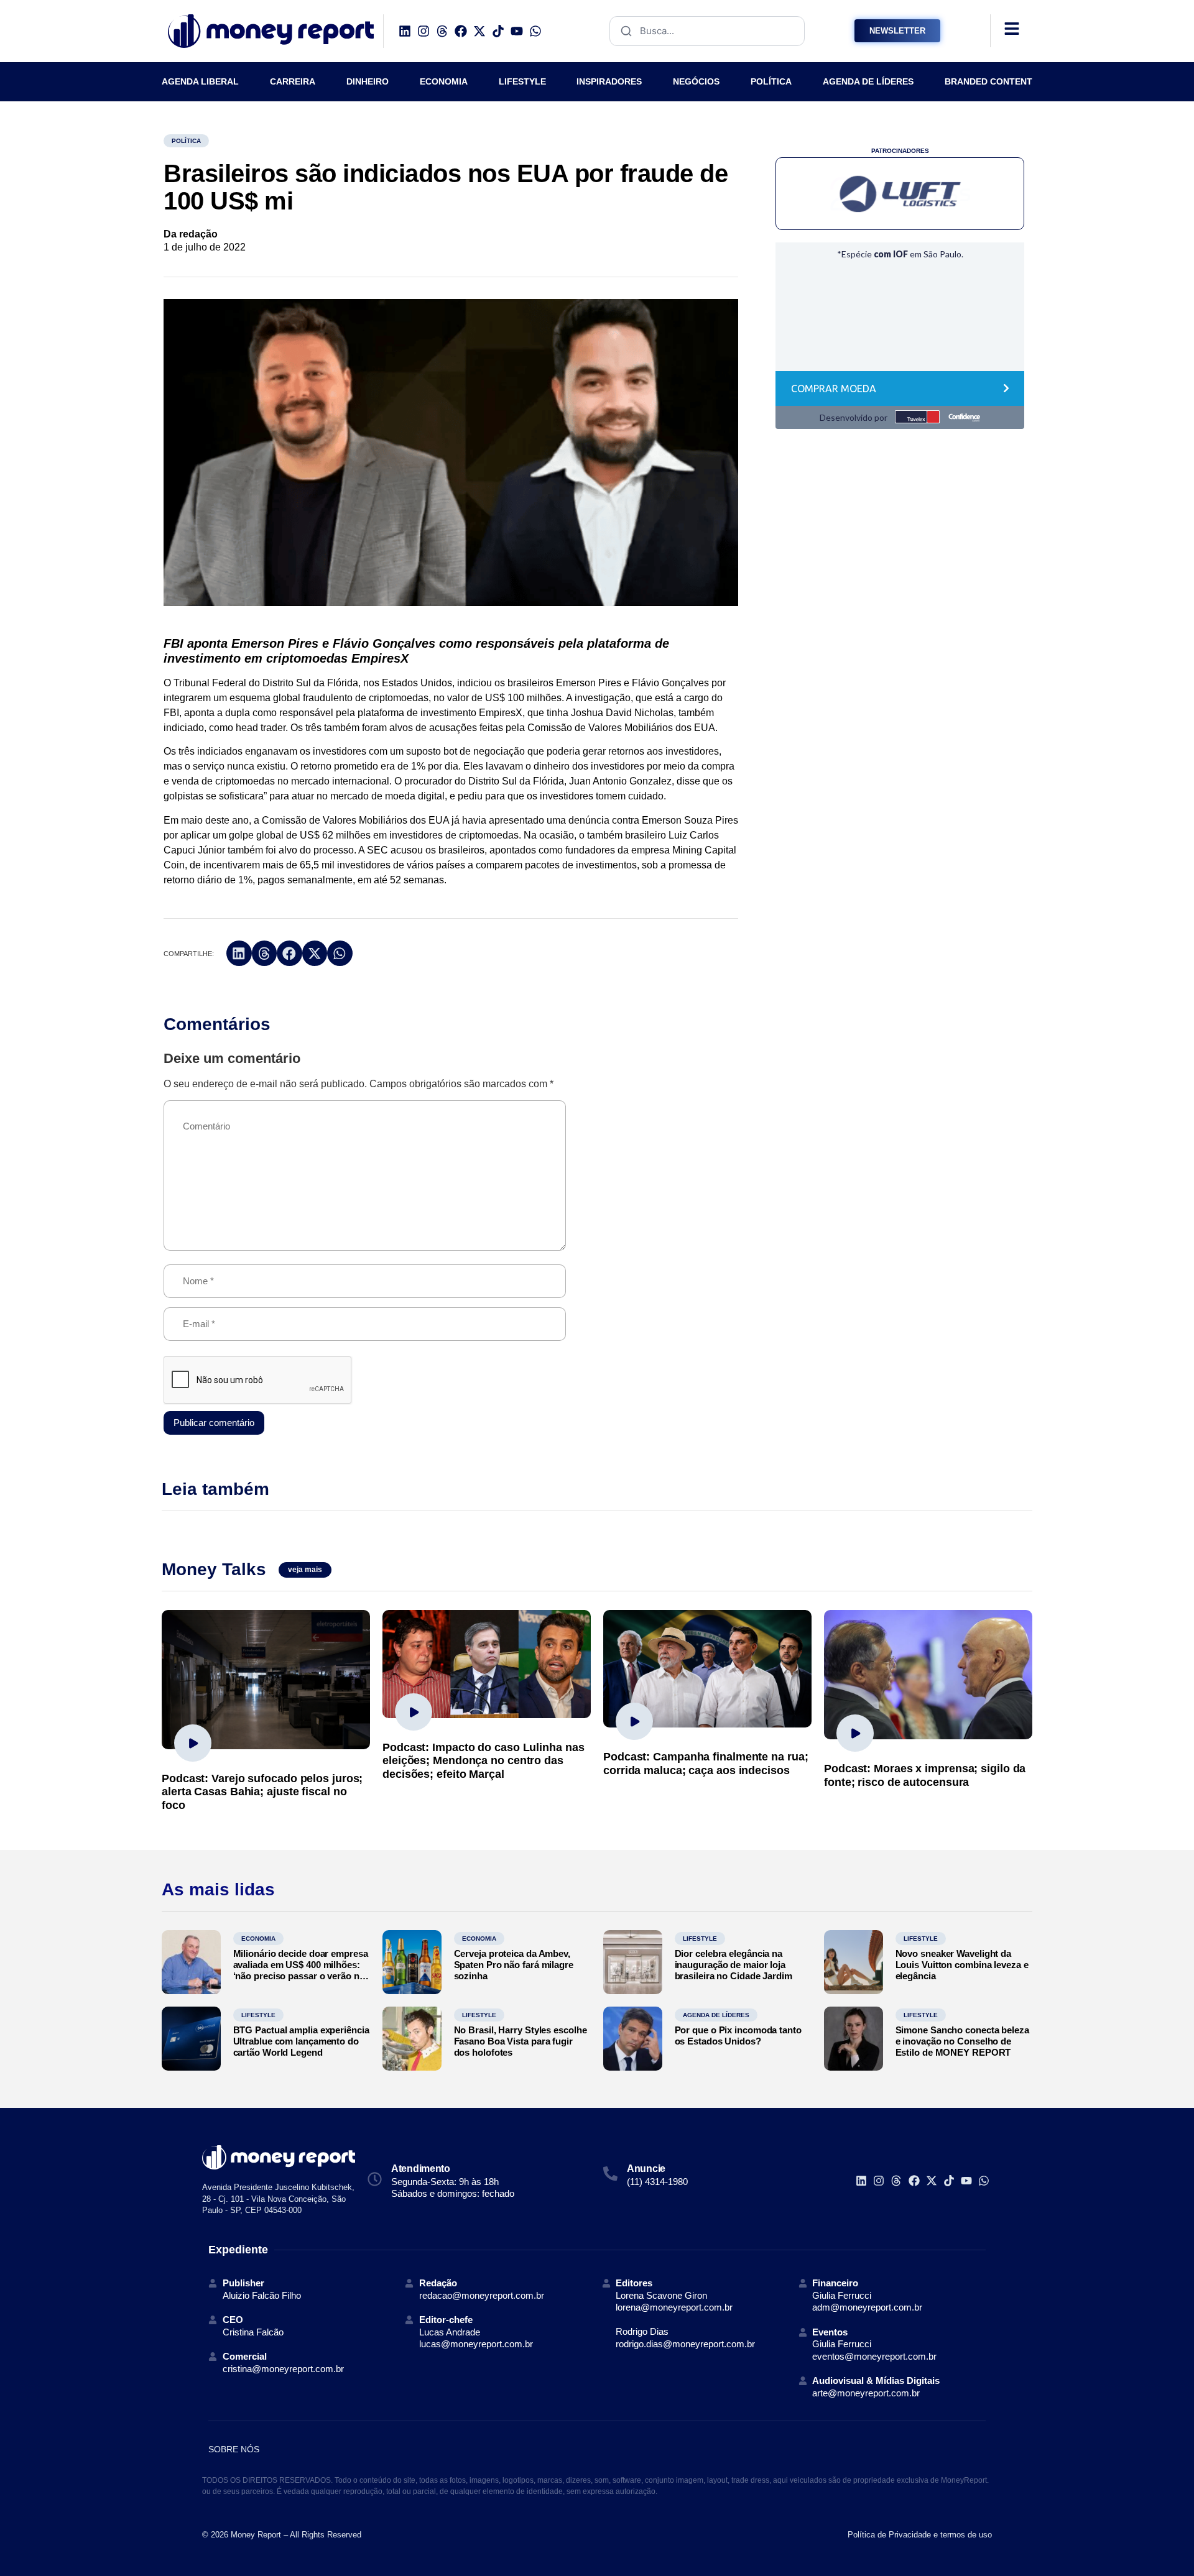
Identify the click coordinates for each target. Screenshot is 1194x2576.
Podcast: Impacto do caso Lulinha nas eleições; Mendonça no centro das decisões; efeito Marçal (483, 1761)
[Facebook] (461, 31)
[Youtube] (517, 31)
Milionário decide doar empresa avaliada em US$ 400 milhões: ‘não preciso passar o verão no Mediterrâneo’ (301, 1970)
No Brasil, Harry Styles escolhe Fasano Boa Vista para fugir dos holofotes (521, 2041)
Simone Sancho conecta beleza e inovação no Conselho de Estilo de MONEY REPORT (962, 2041)
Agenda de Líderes (716, 2015)
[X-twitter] (479, 31)
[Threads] (442, 31)
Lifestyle (700, 1939)
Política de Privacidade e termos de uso (920, 2535)
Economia (258, 1939)
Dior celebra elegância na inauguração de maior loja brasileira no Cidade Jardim (734, 1965)
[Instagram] (423, 31)
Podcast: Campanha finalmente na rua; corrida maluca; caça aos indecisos (706, 1764)
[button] (239, 953)
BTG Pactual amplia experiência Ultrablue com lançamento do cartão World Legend (301, 2041)
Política (186, 141)
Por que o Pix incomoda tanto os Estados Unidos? (738, 2035)
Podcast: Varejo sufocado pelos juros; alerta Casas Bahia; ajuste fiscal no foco (262, 1792)
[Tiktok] (498, 31)
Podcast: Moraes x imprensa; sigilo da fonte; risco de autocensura (925, 1775)
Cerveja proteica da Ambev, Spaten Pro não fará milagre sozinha (514, 1965)
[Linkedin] (405, 31)
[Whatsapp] (535, 31)
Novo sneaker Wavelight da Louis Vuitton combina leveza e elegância (962, 1965)
